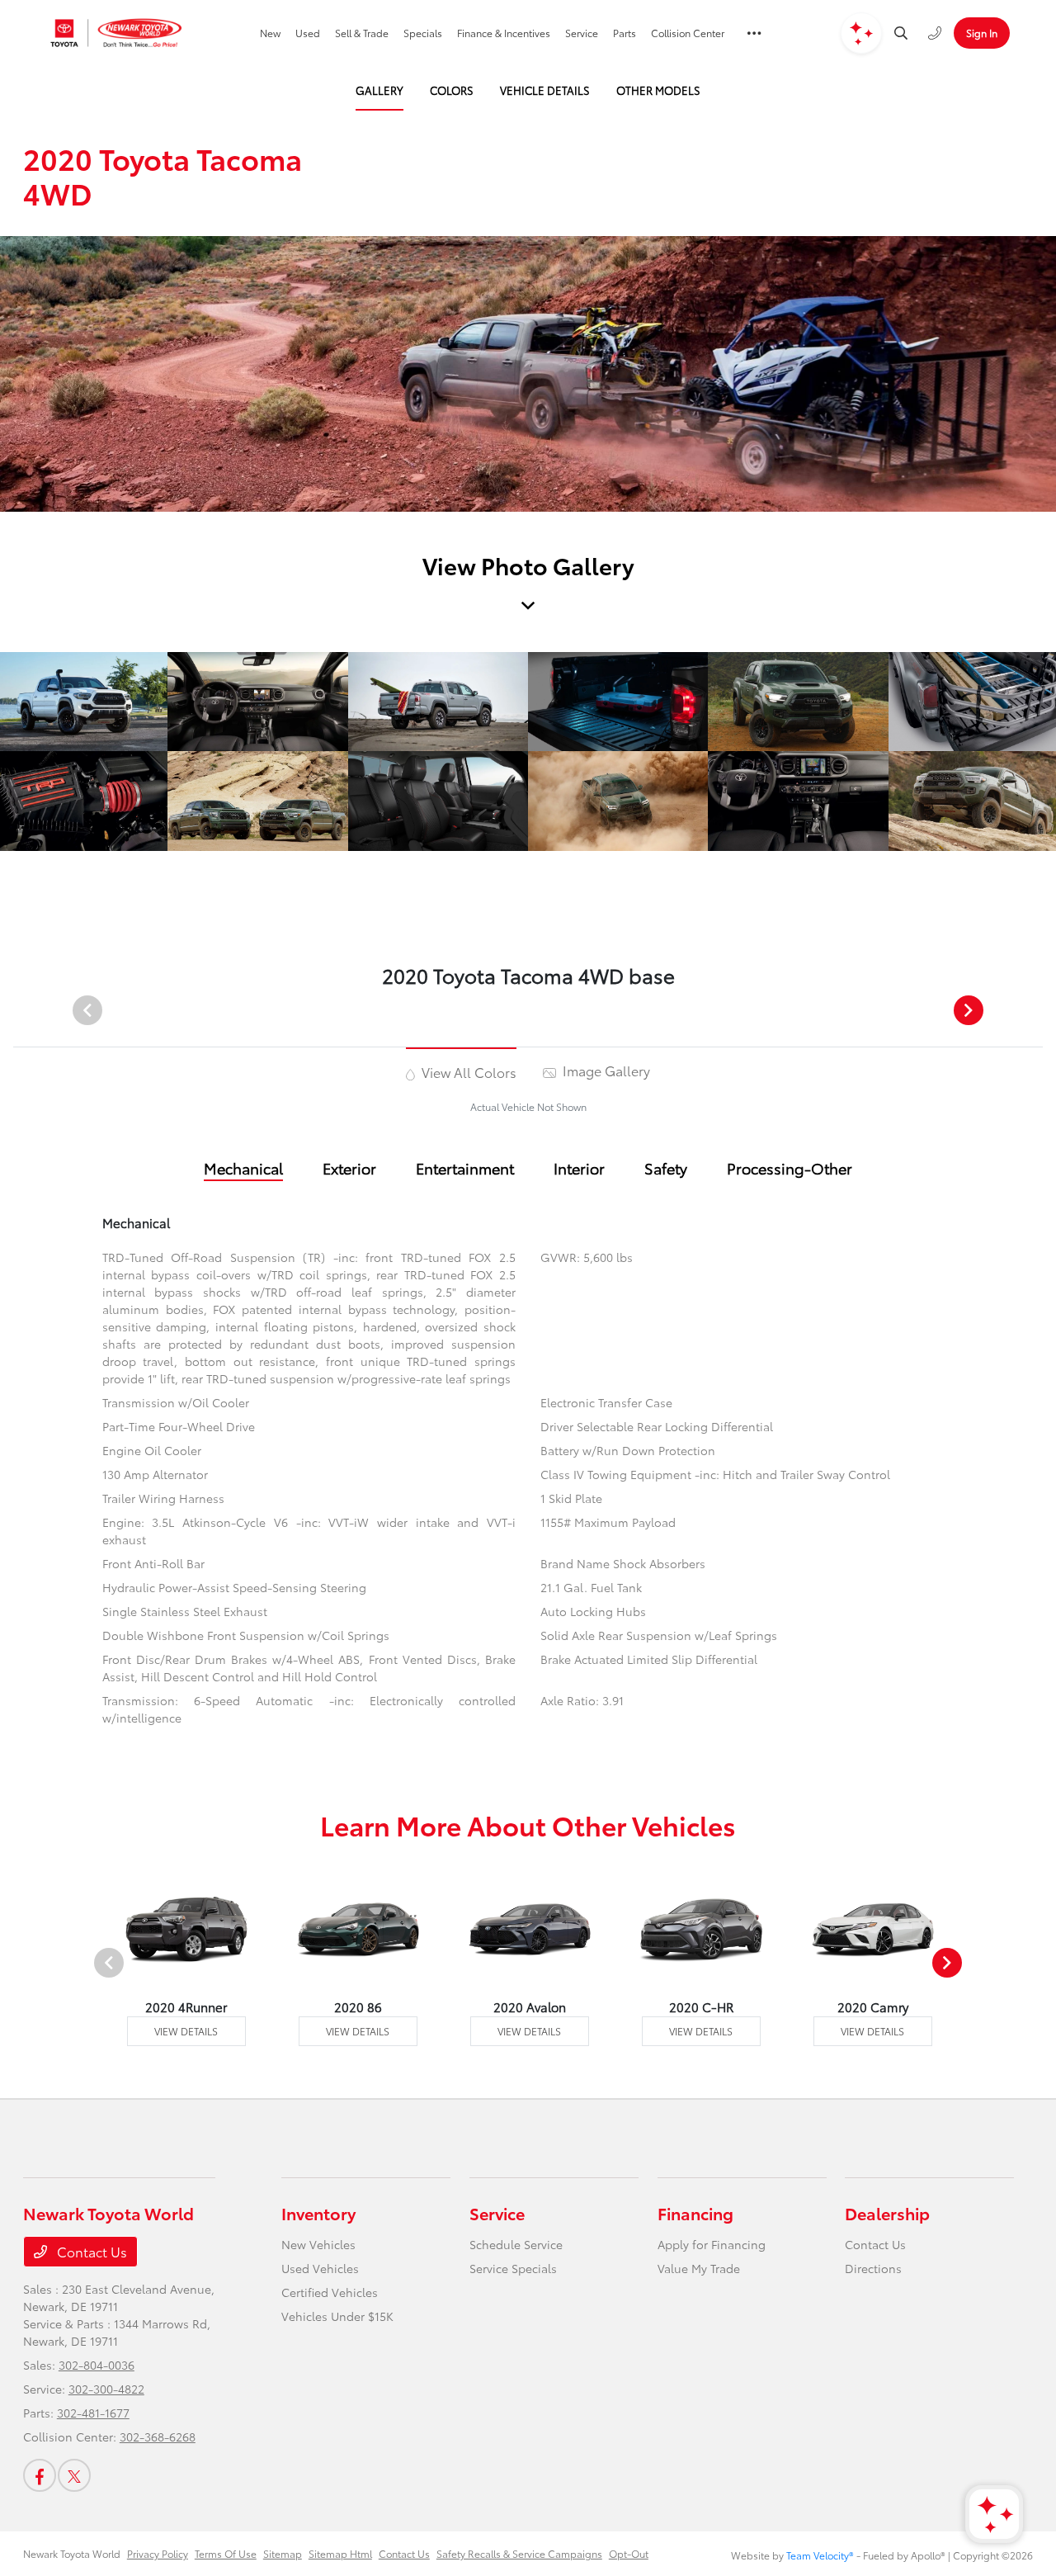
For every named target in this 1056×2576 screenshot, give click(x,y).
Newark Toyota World (72, 2553)
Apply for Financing (712, 2244)
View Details (186, 2031)
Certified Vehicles (330, 2292)
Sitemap (283, 2553)
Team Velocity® (820, 2555)
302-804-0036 (97, 2365)
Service (497, 2213)
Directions (873, 2268)
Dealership (887, 2213)
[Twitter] (74, 2475)
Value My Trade (699, 2268)
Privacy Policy (158, 2553)
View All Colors (467, 1072)
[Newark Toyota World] (117, 33)
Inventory (318, 2213)
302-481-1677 (93, 2413)
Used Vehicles (320, 2268)
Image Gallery (605, 1070)
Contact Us (90, 2251)
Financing (695, 2213)
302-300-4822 (106, 2389)
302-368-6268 (158, 2437)
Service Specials (513, 2268)
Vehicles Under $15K (337, 2316)
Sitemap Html (340, 2553)
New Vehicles (318, 2244)
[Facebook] (40, 2475)
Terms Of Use (226, 2553)
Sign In (982, 33)
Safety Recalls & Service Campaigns (519, 2553)
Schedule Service (516, 2244)
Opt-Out (629, 2553)
